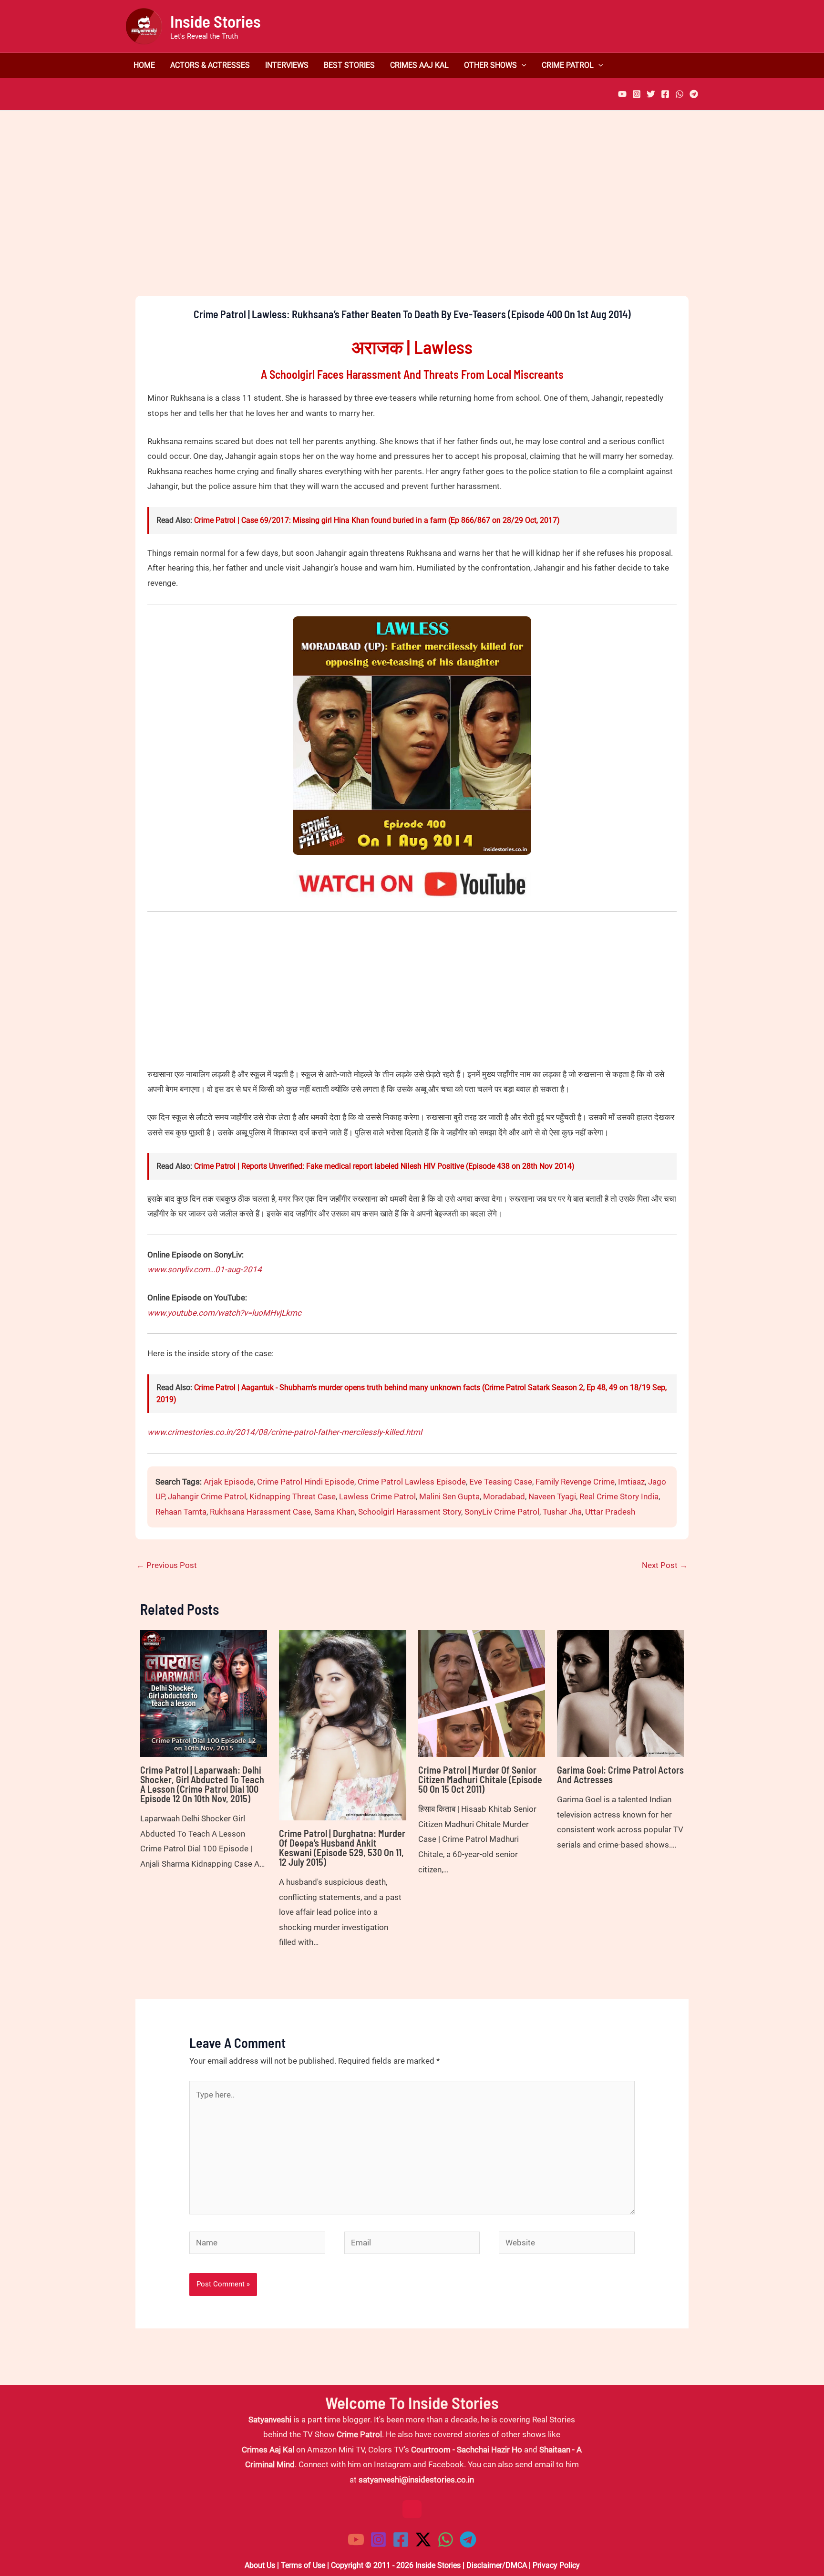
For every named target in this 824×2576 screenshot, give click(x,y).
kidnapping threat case (293, 1496)
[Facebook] (665, 94)
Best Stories (349, 65)
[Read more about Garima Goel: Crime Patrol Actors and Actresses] (620, 1693)
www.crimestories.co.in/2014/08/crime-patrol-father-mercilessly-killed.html (285, 1432)
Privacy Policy (556, 2565)
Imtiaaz (631, 1482)
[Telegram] (694, 94)
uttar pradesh (610, 1512)
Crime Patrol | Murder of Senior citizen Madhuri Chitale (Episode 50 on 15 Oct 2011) (480, 1779)
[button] (522, 65)
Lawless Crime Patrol (377, 1496)
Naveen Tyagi (552, 1496)
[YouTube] (622, 94)
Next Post (665, 1565)
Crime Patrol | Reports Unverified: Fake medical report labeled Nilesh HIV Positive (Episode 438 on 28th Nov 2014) (384, 1166)
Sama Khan (335, 1512)
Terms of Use (303, 2565)
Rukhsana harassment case (260, 1512)
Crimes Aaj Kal (419, 65)
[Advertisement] (412, 219)
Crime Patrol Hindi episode (306, 1482)
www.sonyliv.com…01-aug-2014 (205, 1269)
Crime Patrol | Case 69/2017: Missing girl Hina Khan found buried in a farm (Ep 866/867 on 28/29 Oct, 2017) (377, 520)
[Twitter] (651, 94)
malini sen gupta (449, 1496)
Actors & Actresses (210, 65)
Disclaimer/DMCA (497, 2565)
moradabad (504, 1496)
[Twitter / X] (423, 2540)
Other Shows (490, 65)
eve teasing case (501, 1482)
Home (144, 65)
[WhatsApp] (680, 94)
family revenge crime (575, 1482)
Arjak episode (229, 1482)
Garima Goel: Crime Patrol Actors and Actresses (620, 1775)
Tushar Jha (562, 1512)
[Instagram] (637, 94)
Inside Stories (216, 21)
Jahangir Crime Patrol (207, 1496)
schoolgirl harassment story (410, 1512)
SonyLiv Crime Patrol (502, 1512)
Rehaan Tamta (181, 1512)
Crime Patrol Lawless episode (412, 1482)
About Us (260, 2565)
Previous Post (167, 1565)
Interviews (287, 65)
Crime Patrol (568, 65)
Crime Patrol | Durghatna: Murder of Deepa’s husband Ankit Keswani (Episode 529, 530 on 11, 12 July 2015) (342, 1848)
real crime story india (619, 1496)
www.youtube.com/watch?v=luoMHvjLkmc (224, 1313)
